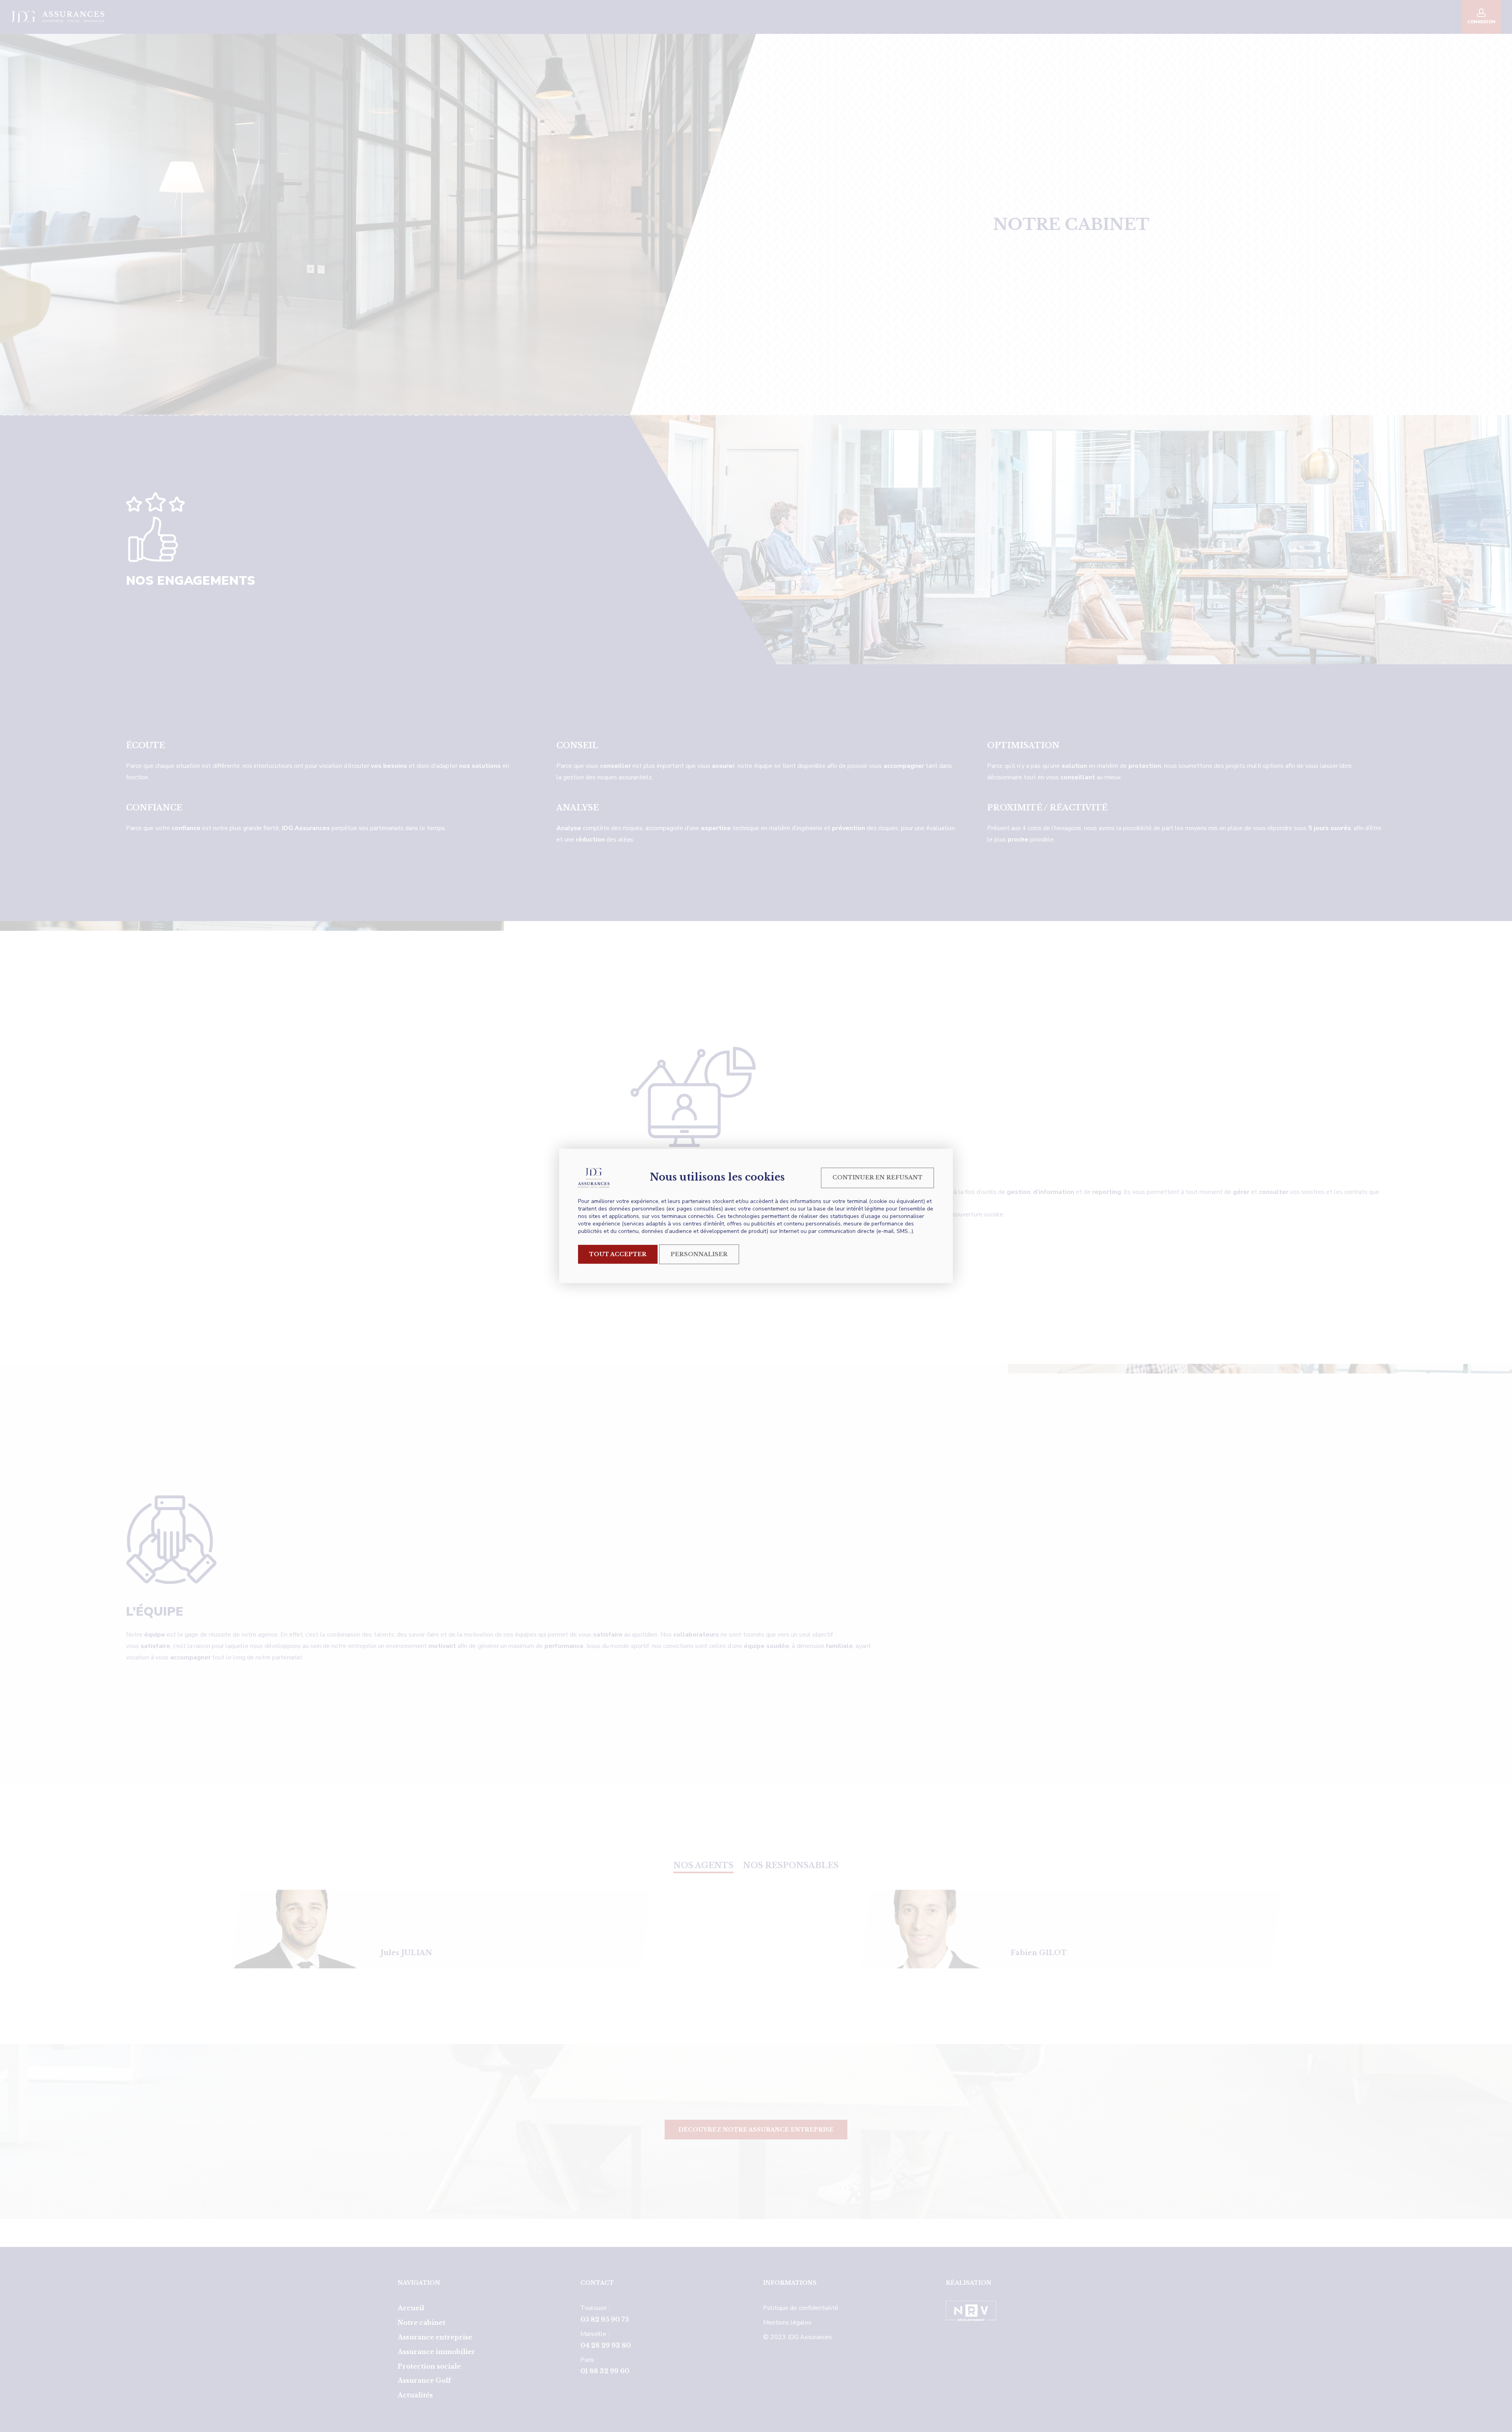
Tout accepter (618, 1254)
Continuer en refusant (877, 1177)
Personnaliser (699, 1254)
